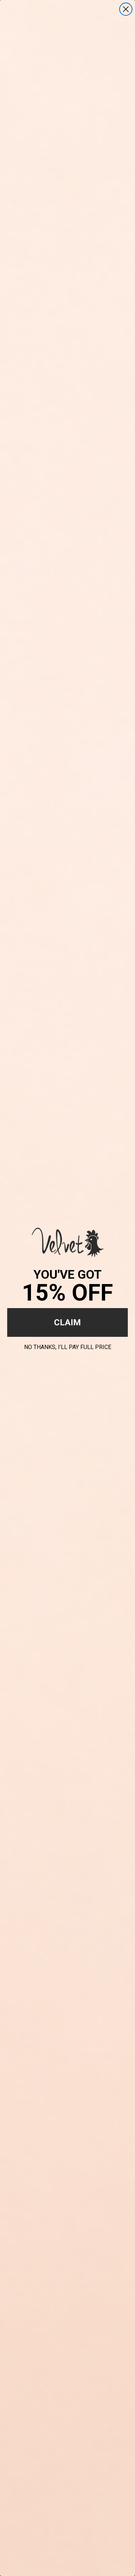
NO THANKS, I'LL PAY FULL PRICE (68, 1346)
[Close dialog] (126, 9)
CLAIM (67, 1322)
